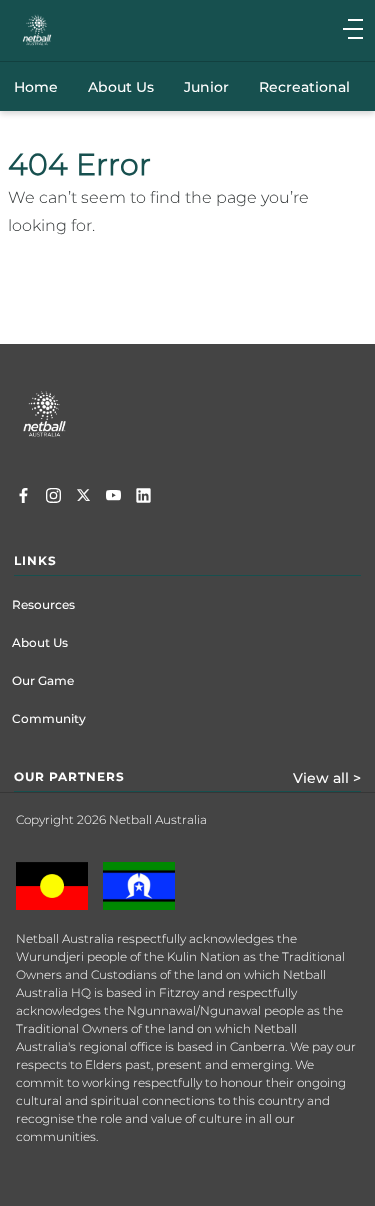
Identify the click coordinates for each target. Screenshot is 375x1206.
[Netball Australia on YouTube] (113, 498)
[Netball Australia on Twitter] (83, 498)
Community (49, 718)
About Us (40, 642)
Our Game (43, 680)
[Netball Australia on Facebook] (23, 498)
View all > (327, 778)
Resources (43, 604)
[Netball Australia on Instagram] (53, 498)
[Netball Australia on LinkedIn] (143, 498)
